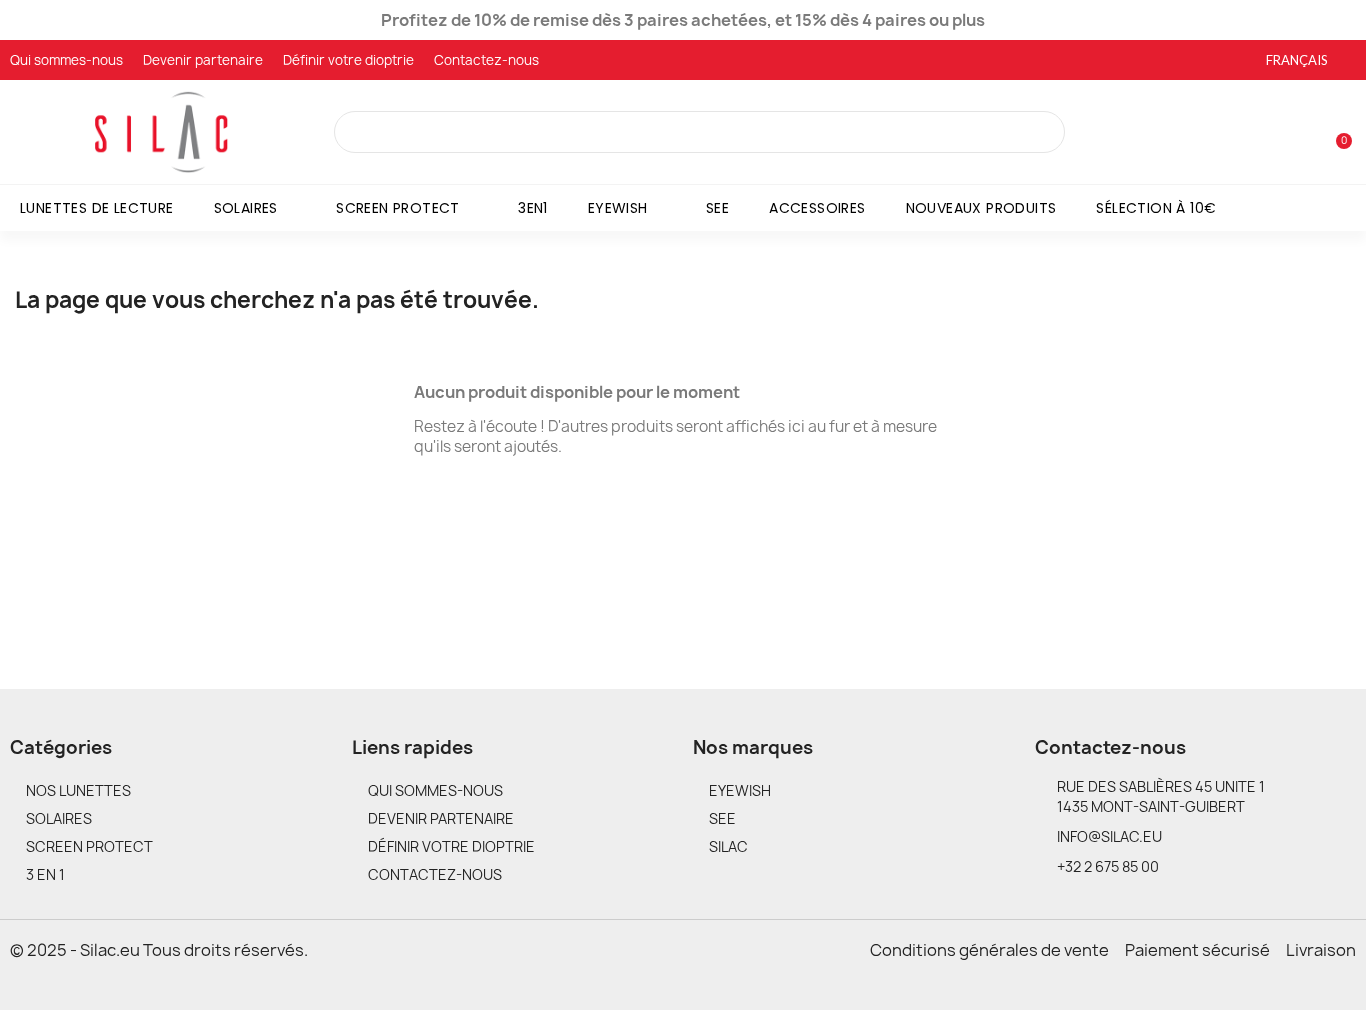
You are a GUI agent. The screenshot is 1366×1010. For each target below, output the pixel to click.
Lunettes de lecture (97, 208)
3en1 (533, 208)
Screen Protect (398, 208)
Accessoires (817, 208)
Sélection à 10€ (1156, 208)
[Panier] (1335, 131)
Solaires (246, 208)
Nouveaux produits (981, 208)
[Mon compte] (1304, 134)
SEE (717, 208)
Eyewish (618, 208)
